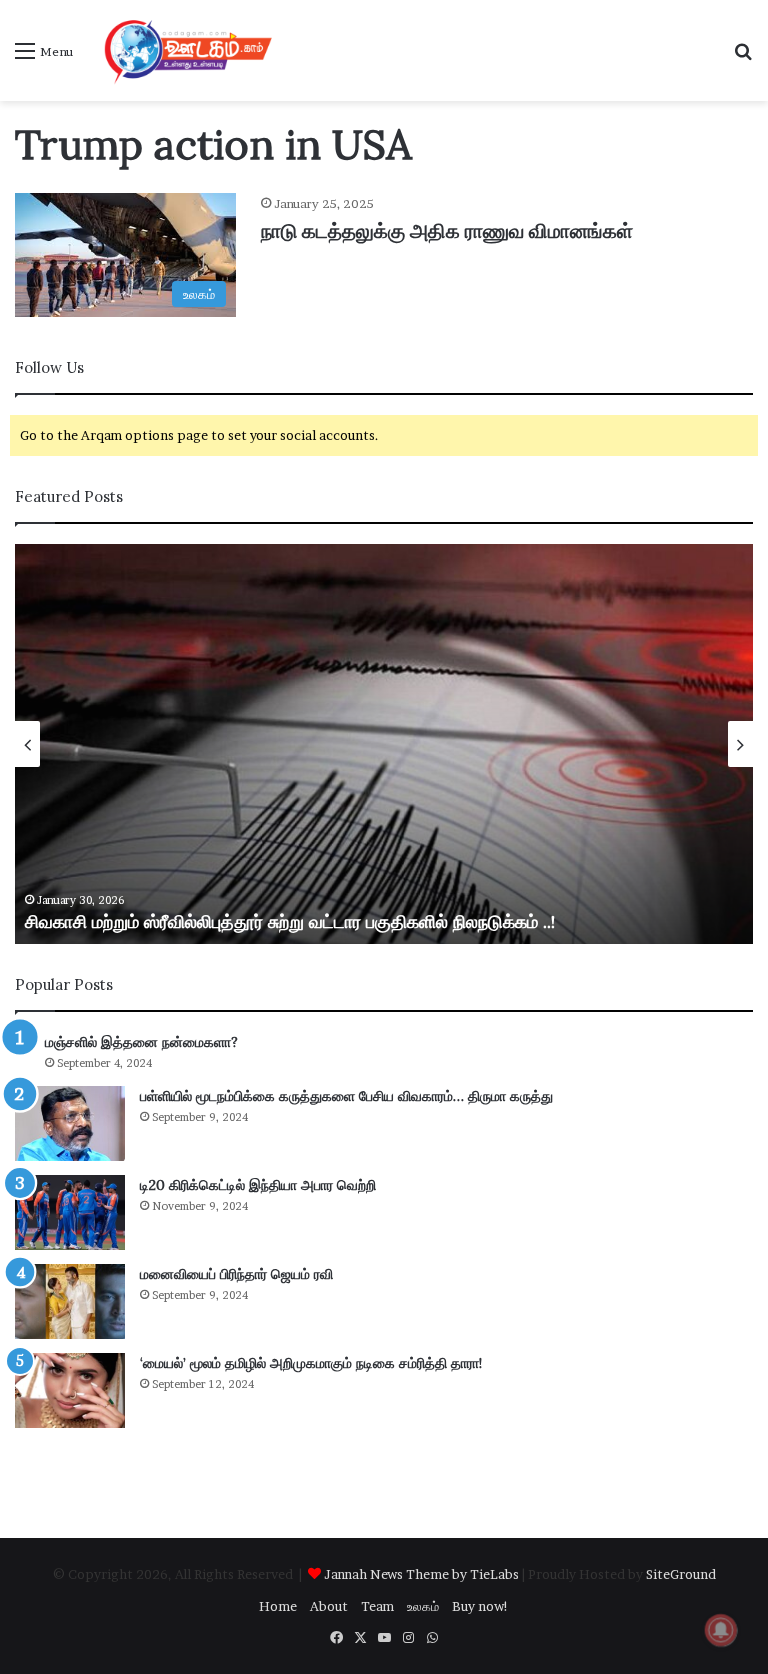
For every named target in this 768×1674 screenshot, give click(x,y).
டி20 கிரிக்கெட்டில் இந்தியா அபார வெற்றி (258, 1185)
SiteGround (681, 1574)
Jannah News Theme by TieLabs (421, 1574)
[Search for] (743, 57)
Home (278, 1606)
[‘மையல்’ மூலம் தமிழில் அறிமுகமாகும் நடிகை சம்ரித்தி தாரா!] (70, 1390)
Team (377, 1606)
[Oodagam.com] (183, 50)
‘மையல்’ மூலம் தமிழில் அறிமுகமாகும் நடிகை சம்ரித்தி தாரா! (311, 1363)
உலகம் (423, 1606)
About (329, 1606)
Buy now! (480, 1606)
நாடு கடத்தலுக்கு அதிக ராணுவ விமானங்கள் (447, 230)
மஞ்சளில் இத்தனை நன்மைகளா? (141, 1042)
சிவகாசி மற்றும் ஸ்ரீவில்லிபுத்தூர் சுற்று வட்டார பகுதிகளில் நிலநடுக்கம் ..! (290, 921)
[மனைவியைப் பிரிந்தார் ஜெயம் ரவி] (70, 1301)
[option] (384, 744)
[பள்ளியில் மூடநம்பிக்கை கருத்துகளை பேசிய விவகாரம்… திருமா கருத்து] (70, 1123)
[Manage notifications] (721, 1630)
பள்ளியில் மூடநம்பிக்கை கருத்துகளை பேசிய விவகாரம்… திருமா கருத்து (346, 1096)
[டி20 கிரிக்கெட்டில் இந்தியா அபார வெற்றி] (70, 1212)
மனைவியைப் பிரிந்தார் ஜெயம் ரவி (236, 1274)
